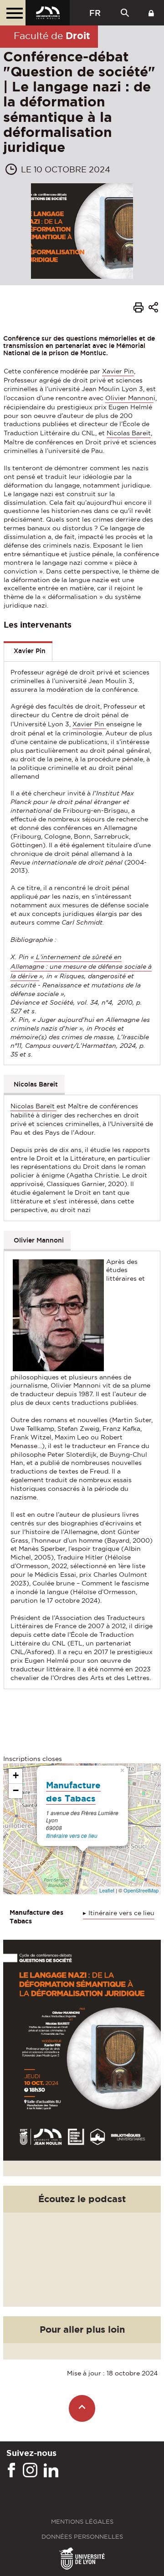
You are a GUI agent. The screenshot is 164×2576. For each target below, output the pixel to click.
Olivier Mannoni (39, 1240)
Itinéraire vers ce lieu (72, 1835)
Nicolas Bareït (33, 1106)
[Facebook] (11, 2470)
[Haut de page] (82, 2408)
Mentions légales (82, 2522)
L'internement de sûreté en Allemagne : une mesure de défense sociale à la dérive (81, 966)
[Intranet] (151, 13)
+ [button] (16, 1775)
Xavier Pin (118, 371)
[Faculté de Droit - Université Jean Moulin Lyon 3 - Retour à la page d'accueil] (48, 13)
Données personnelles (82, 2537)
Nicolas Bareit (129, 433)
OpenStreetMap (141, 1890)
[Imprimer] (138, 309)
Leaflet (107, 1890)
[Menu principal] (13, 13)
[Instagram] (30, 2470)
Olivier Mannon (129, 398)
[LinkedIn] (51, 2470)
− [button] (16, 1790)
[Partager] (153, 309)
